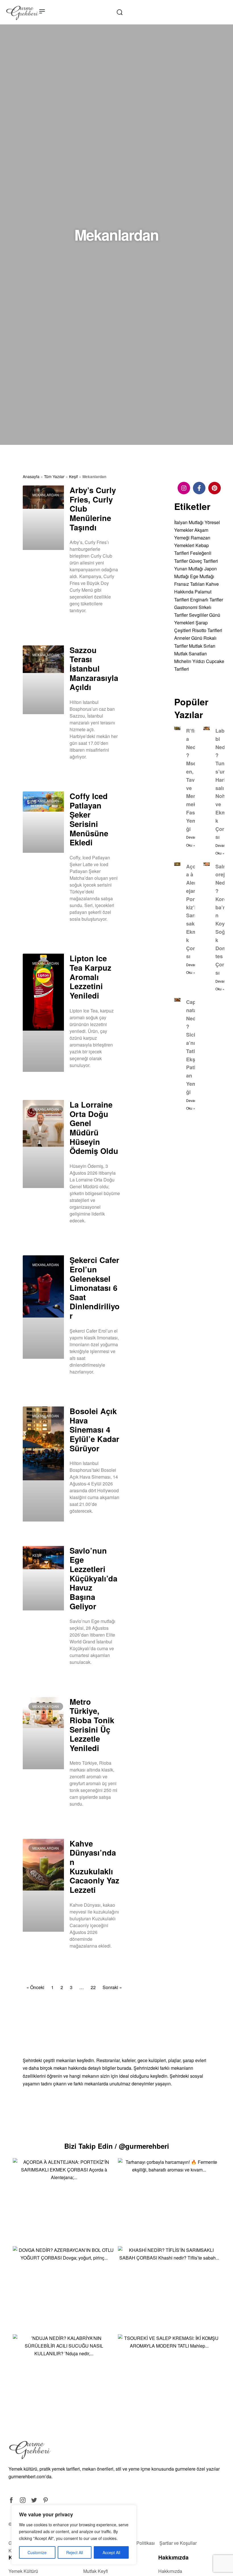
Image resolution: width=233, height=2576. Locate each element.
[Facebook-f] (199, 488)
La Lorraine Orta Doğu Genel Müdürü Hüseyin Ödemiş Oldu (94, 1127)
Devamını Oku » (83, 625)
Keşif (73, 476)
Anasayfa (31, 476)
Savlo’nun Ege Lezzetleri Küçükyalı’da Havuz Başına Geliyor (93, 1578)
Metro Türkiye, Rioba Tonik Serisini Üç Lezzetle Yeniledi (92, 1725)
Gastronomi (186, 607)
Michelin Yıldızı (190, 661)
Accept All (111, 2552)
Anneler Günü (188, 638)
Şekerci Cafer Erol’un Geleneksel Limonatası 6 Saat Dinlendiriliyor (95, 1288)
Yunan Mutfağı (189, 569)
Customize (37, 2552)
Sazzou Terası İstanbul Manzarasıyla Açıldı (94, 668)
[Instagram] (184, 488)
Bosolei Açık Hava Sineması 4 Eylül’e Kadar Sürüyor (94, 1429)
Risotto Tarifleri (207, 630)
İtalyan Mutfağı (189, 522)
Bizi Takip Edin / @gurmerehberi (117, 2146)
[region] (74, 2535)
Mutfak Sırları (202, 646)
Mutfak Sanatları (191, 654)
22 (93, 1987)
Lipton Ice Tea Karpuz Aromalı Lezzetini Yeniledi (91, 977)
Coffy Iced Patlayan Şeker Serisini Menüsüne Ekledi (89, 819)
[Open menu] (42, 11)
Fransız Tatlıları (189, 584)
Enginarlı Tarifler (207, 600)
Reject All (75, 2552)
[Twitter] (34, 2500)
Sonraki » (112, 1987)
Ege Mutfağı (202, 576)
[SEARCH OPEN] (120, 12)
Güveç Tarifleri (203, 561)
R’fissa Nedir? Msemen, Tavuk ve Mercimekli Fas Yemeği (193, 780)
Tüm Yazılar (54, 476)
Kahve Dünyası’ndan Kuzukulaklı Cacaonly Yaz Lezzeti (94, 1866)
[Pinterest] (215, 488)
